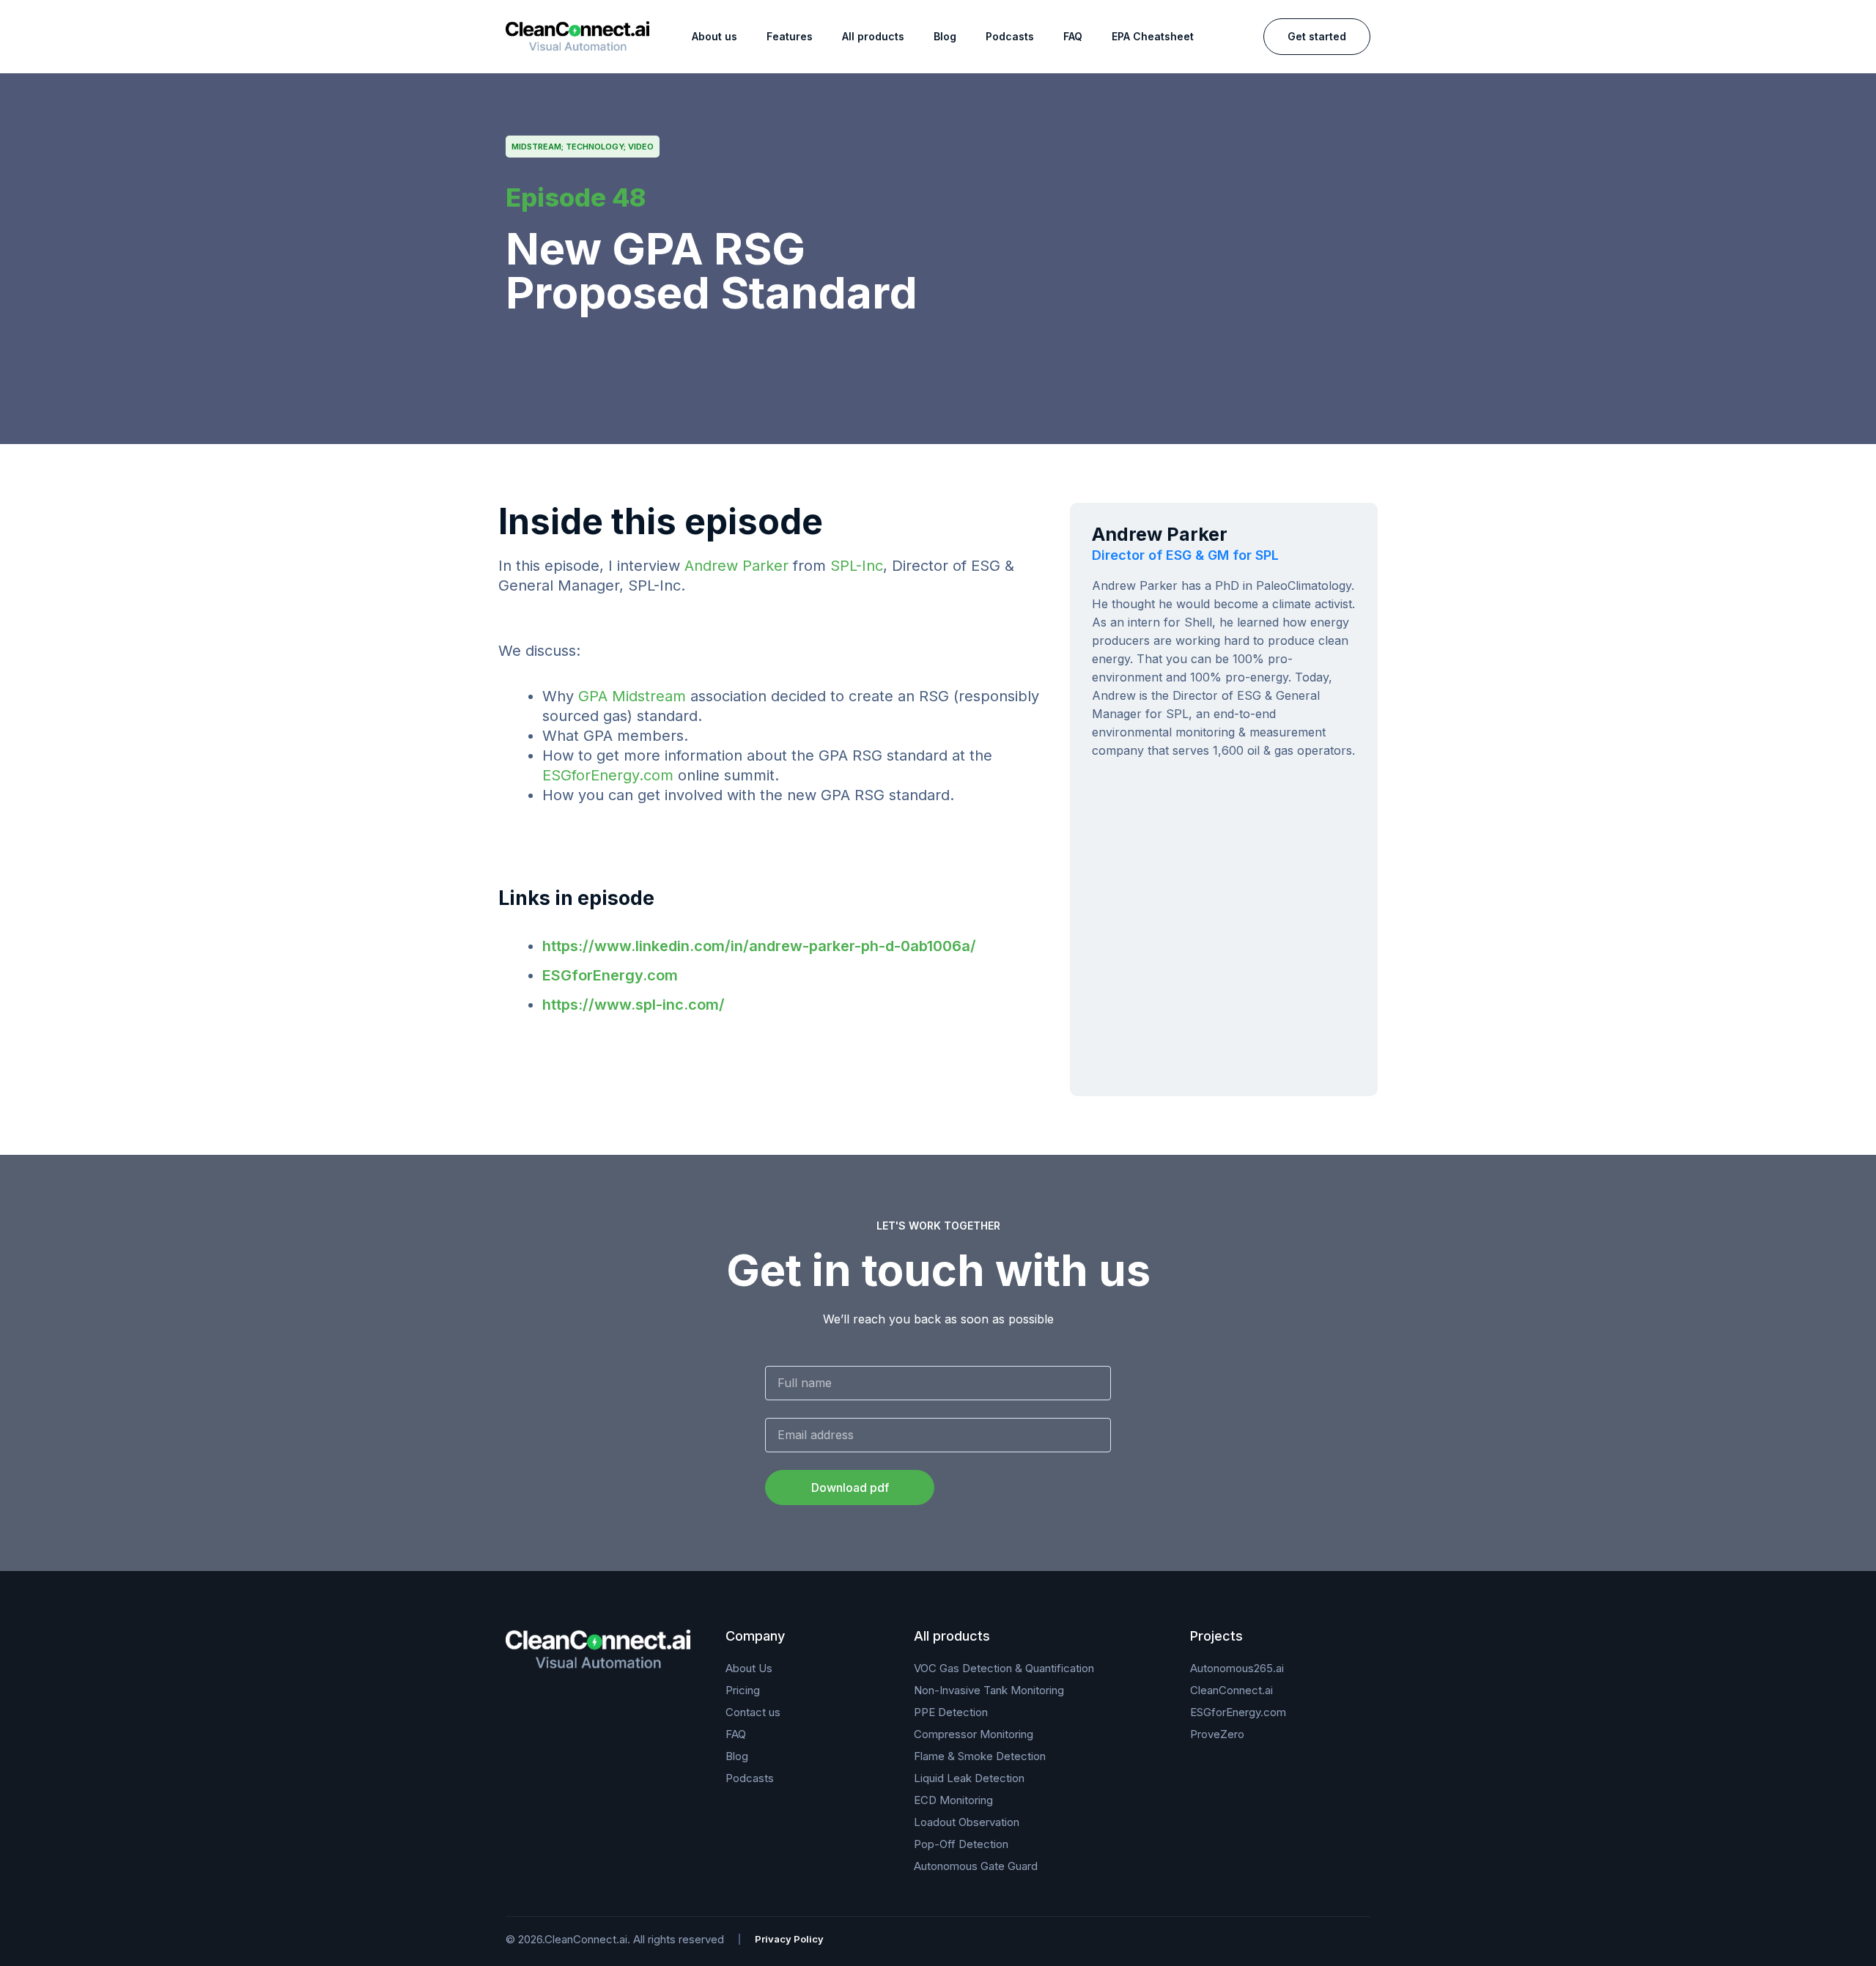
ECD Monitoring (953, 1800)
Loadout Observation (967, 1822)
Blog (945, 36)
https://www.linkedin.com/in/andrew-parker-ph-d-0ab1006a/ (759, 946)
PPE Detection (951, 1712)
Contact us (753, 1712)
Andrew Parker (736, 566)
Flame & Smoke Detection (980, 1756)
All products (873, 36)
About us (714, 36)
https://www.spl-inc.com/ (634, 1005)
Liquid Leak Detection (969, 1778)
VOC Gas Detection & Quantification (1004, 1668)
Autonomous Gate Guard (976, 1866)
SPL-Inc (857, 566)
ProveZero (1217, 1734)
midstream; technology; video (583, 147)
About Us (749, 1668)
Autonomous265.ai (1237, 1668)
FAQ (1073, 36)
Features (790, 36)
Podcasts (1010, 36)
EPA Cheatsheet (1153, 36)
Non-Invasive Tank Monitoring (989, 1690)
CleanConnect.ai (1231, 1690)
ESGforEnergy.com (608, 775)
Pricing (743, 1690)
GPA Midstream (632, 696)
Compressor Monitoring (974, 1734)
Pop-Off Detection (961, 1844)
